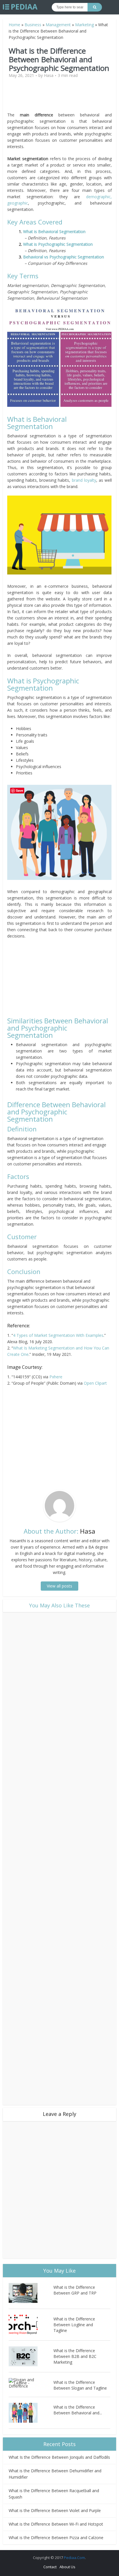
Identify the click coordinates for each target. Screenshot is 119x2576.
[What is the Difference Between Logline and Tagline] (31, 2325)
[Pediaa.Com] (20, 7)
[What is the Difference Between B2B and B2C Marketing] (31, 2356)
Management (58, 25)
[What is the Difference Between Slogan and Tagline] (31, 2383)
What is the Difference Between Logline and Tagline (74, 2325)
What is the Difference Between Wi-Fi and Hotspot (56, 2524)
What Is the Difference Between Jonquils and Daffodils (59, 2457)
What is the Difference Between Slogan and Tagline (80, 2385)
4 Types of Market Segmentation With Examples (58, 1335)
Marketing (84, 25)
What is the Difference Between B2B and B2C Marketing (75, 2356)
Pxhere (56, 1377)
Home (14, 25)
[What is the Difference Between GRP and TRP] (31, 2293)
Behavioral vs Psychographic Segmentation (64, 257)
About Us (67, 2567)
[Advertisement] (59, 97)
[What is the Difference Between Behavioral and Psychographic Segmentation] (31, 2413)
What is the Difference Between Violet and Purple (55, 2510)
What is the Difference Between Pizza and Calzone (56, 2538)
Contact (50, 2567)
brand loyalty (84, 480)
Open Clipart (95, 1383)
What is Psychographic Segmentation (58, 244)
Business (33, 25)
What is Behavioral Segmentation (54, 231)
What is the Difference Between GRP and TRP (75, 2290)
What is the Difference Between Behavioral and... (78, 2410)
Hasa (49, 75)
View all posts (59, 1586)
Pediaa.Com (74, 2558)
